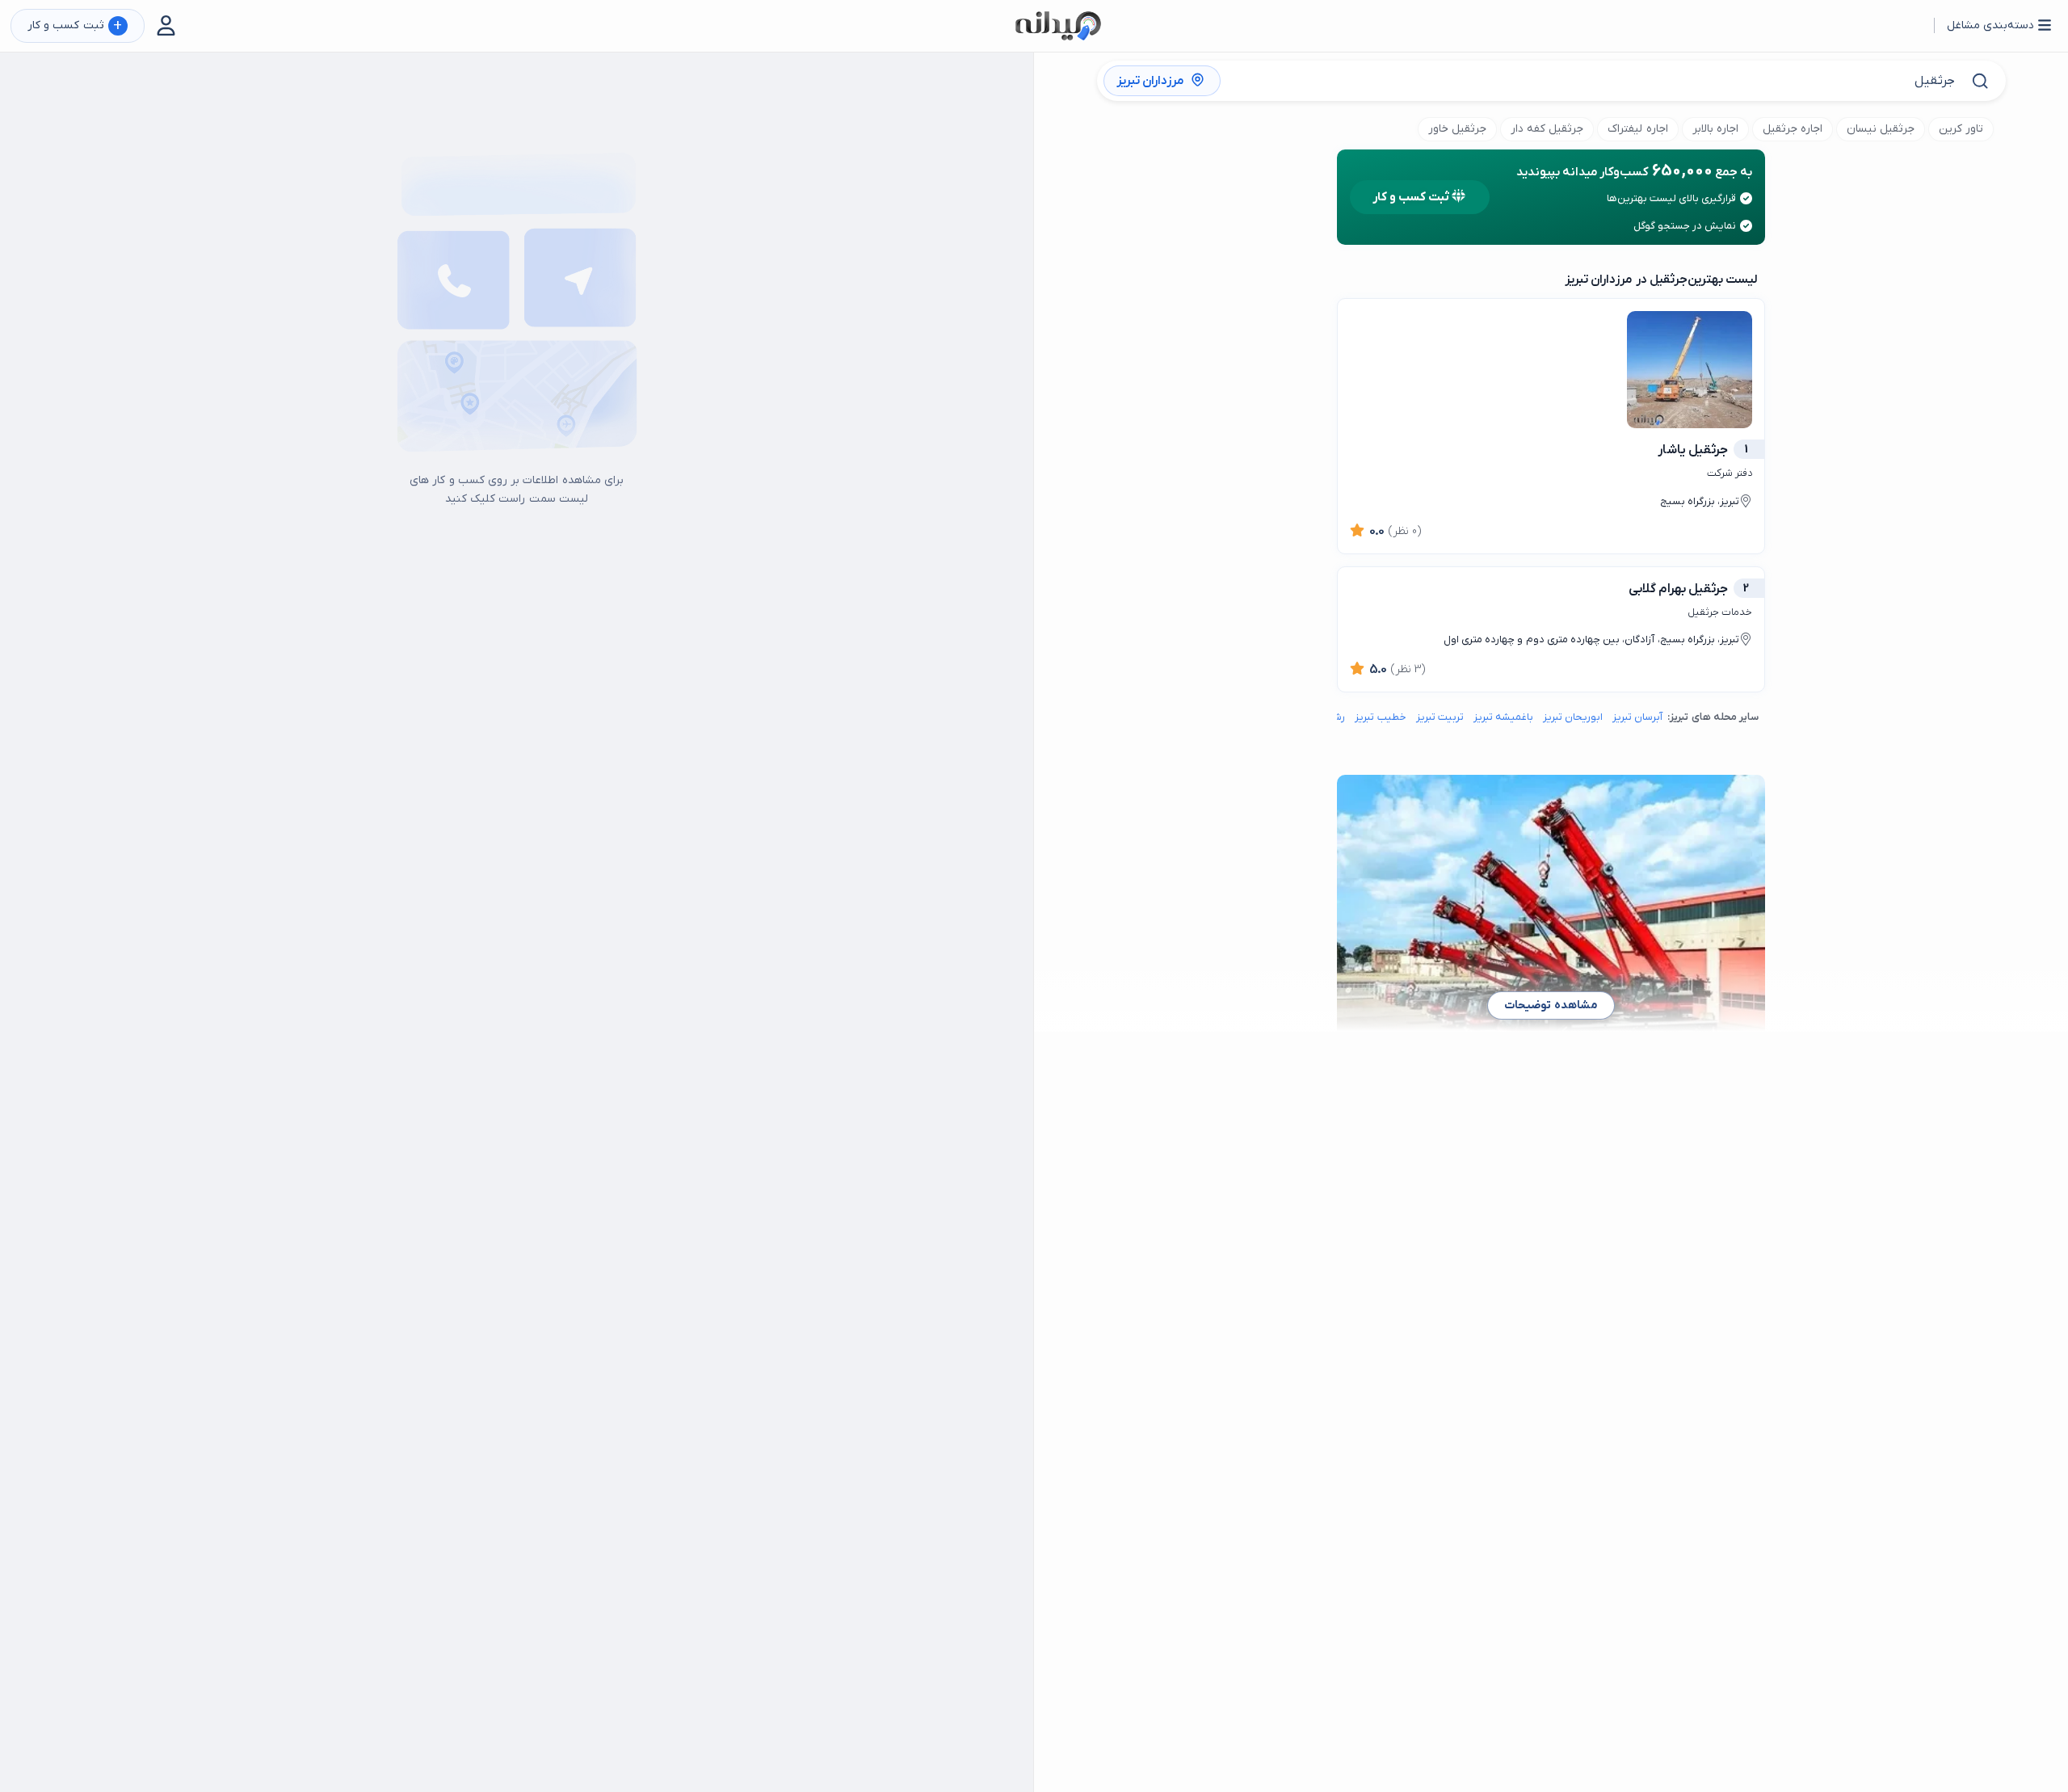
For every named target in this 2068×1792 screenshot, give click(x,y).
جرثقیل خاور (1457, 129)
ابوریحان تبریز (1573, 717)
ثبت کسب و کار (75, 26)
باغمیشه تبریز (1503, 717)
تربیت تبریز (1440, 717)
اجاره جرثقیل (1793, 129)
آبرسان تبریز (1637, 717)
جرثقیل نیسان (1881, 129)
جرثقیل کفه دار (1547, 129)
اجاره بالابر (1715, 129)
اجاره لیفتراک (1637, 129)
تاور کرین (1961, 129)
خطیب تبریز (1380, 717)
